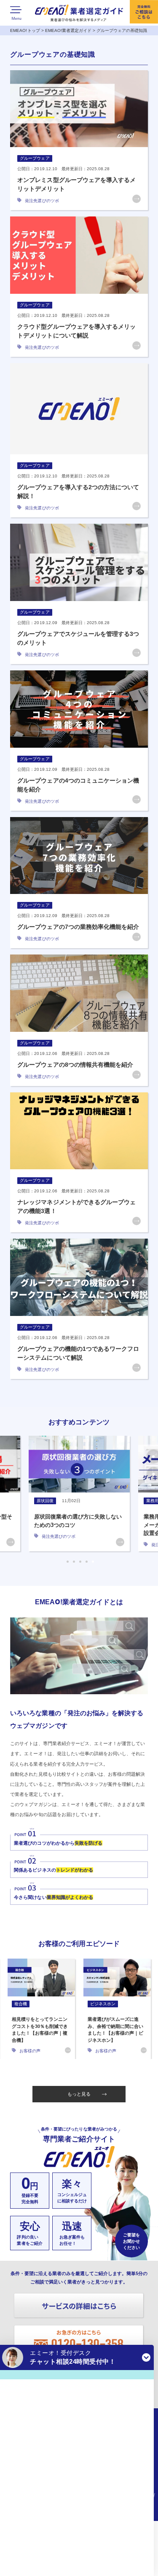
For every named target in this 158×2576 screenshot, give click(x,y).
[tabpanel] (79, 1494)
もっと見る (79, 2094)
